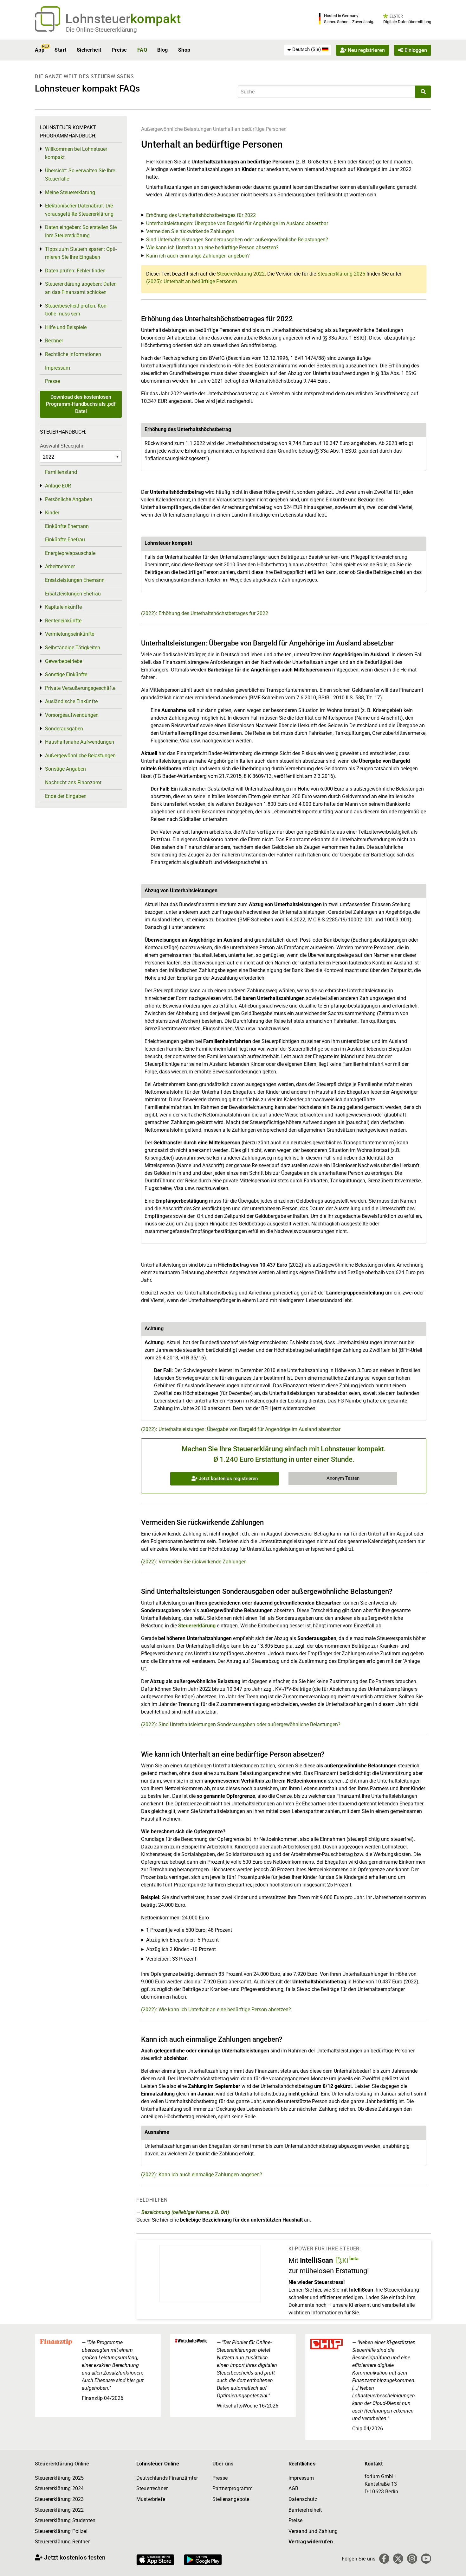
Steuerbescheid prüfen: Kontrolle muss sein (76, 310)
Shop (184, 50)
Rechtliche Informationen (73, 354)
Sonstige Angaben (65, 769)
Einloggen (415, 50)
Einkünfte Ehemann (67, 526)
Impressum (58, 368)
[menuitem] (307, 50)
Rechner (54, 341)
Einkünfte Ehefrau (65, 540)
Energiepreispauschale (70, 553)
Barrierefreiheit (305, 2510)
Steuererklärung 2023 (59, 2499)
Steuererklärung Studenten (65, 2520)
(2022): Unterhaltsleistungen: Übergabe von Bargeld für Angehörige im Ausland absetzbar (241, 1429)
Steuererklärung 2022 (241, 274)
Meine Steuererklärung (70, 192)
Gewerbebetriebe (64, 661)
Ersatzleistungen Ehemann (75, 580)
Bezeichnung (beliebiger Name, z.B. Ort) (185, 2212)
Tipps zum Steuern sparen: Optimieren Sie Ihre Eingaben (81, 253)
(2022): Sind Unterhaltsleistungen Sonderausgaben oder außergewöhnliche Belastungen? (241, 1724)
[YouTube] (426, 2559)
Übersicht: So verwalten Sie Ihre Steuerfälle (80, 175)
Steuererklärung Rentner (62, 2542)
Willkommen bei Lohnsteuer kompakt (76, 153)
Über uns (223, 2464)
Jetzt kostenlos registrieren (228, 1479)
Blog (163, 50)
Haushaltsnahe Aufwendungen (80, 742)
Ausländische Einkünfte (71, 701)
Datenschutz (303, 2499)
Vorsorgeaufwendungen (72, 715)
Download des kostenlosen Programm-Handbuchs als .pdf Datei (81, 404)
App (40, 50)
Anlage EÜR (58, 486)
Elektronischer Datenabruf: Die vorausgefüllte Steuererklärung (79, 210)
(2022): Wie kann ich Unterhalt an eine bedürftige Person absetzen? (216, 2010)
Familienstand (61, 472)
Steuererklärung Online (62, 2464)
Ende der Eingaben (66, 796)
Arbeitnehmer (60, 566)
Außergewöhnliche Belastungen (176, 129)
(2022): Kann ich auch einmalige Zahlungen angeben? (202, 2175)
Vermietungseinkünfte (70, 634)
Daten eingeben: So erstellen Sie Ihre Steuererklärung (81, 231)
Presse (52, 381)
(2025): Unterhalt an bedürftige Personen (192, 281)
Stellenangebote (231, 2499)
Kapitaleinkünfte (63, 607)
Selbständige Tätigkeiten (73, 648)
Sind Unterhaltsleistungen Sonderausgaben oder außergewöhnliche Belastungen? (237, 240)
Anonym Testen (343, 1478)
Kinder (52, 513)
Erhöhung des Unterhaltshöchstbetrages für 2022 (201, 215)
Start (60, 50)
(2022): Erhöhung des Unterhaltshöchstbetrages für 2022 (205, 613)
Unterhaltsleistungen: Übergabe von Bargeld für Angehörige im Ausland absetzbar (237, 223)
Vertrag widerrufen (311, 2542)
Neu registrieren (366, 50)
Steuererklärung (197, 1626)
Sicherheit (89, 50)
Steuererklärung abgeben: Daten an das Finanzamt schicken (81, 288)
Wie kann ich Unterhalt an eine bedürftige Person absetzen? (212, 248)
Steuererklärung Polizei (61, 2531)
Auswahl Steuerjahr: (62, 446)
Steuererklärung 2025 (341, 274)
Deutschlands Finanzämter (167, 2478)
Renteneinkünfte (63, 621)
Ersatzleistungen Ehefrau (73, 594)
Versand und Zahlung (313, 2531)
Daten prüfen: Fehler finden (75, 271)
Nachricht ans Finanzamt (73, 782)
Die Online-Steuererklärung (101, 30)
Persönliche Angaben (69, 499)
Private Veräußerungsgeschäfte (80, 688)
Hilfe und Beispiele (66, 327)
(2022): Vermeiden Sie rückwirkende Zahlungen (194, 1562)
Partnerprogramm (233, 2488)
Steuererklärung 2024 (59, 2488)
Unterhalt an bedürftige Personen (250, 129)
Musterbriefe (151, 2499)
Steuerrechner (152, 2488)
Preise (119, 50)
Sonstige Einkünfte (66, 674)
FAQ (142, 50)
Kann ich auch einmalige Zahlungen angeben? (198, 256)
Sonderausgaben (64, 729)
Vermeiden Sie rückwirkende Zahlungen (190, 231)
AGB (293, 2488)
